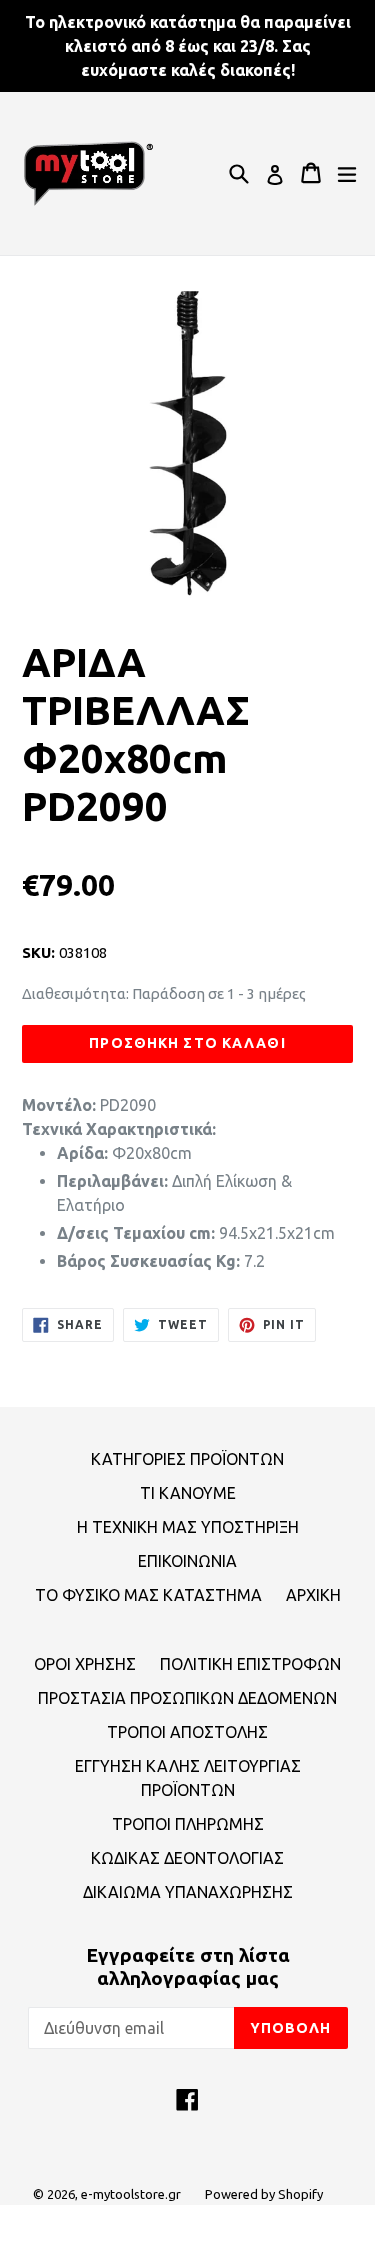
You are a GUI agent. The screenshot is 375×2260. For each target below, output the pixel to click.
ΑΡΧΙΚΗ (313, 1595)
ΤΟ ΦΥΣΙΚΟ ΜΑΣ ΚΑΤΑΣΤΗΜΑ (148, 1595)
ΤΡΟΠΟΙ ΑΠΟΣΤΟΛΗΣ (187, 1732)
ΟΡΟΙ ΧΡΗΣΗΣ (85, 1664)
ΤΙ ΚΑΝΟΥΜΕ (188, 1493)
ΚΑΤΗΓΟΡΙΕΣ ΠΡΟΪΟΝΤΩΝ (187, 1459)
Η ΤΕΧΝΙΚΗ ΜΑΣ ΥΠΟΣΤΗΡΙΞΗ (188, 1527)
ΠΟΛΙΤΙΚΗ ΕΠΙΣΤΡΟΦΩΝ (250, 1664)
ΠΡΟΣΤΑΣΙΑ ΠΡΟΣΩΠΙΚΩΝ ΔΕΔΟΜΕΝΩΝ (187, 1698)
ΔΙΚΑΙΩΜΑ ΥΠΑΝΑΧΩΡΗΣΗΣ (188, 1892)
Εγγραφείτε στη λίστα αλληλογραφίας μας (188, 1966)
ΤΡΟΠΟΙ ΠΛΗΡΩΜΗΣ (188, 1824)
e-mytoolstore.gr (131, 2194)
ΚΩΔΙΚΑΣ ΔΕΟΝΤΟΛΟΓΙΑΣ (187, 1858)
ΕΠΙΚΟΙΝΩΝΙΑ (187, 1561)
